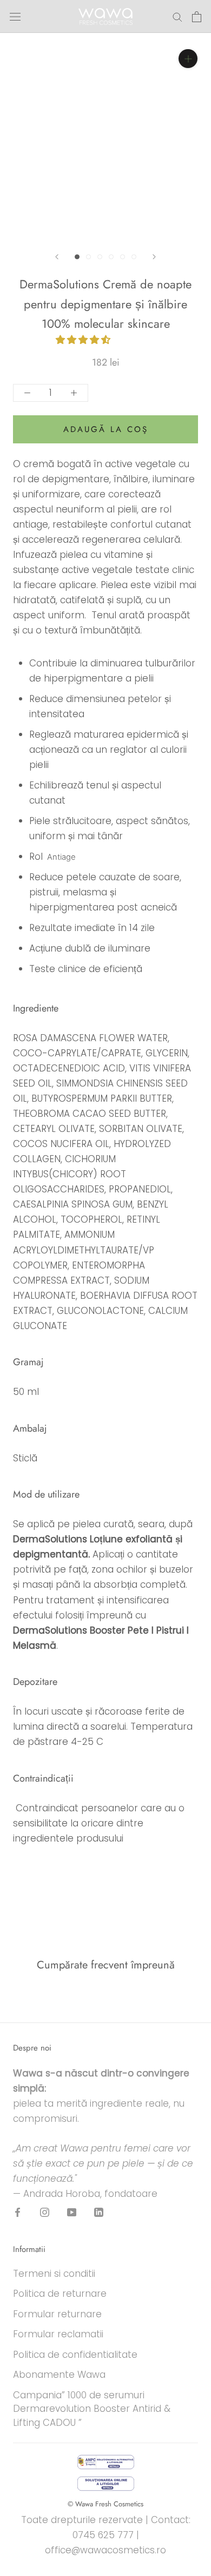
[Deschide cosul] (197, 17)
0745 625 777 (103, 2535)
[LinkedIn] (99, 2212)
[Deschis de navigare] (15, 17)
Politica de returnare (60, 2294)
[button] (84, 340)
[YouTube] (72, 2212)
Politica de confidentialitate (75, 2355)
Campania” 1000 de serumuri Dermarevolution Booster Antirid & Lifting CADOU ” (92, 2409)
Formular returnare (57, 2314)
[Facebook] (18, 2212)
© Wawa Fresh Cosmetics (105, 2504)
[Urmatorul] (154, 257)
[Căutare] (177, 16)
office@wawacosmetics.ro (105, 2550)
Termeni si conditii (54, 2274)
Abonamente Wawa (59, 2375)
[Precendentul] (57, 257)
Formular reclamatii (58, 2334)
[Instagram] (45, 2212)
